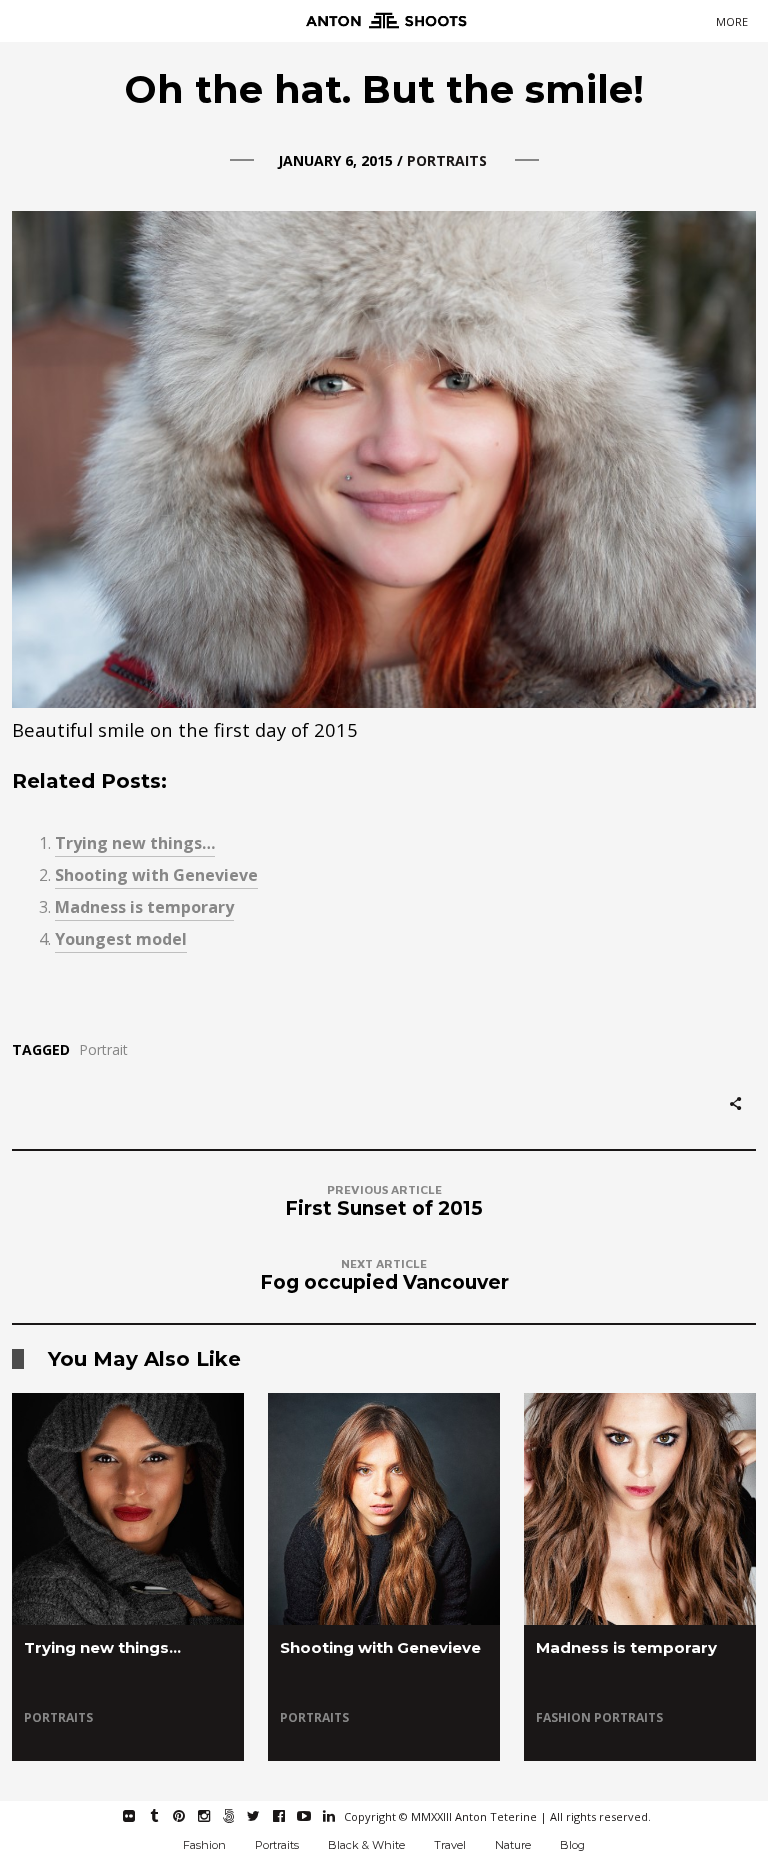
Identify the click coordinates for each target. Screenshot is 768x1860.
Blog (572, 1845)
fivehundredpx (239, 1816)
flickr (139, 1816)
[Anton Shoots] (384, 21)
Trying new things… (135, 843)
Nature (513, 1845)
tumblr (164, 1816)
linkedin (339, 1816)
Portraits (447, 160)
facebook (289, 1816)
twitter (264, 1816)
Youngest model (121, 939)
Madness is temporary (144, 907)
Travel (450, 1845)
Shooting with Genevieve (156, 875)
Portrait (103, 1050)
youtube (314, 1816)
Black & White (366, 1845)
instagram (214, 1816)
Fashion (565, 1717)
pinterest (189, 1816)
